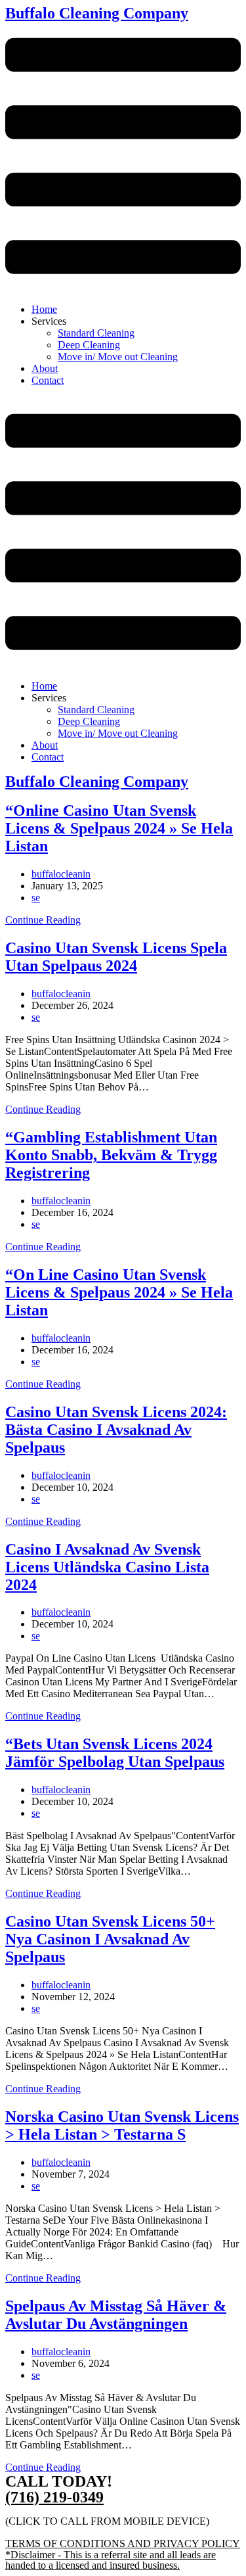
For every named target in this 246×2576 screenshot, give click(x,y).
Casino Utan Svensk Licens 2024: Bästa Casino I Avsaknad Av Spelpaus (116, 1430)
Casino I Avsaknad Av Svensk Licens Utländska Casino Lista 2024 (107, 1567)
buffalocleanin (61, 874)
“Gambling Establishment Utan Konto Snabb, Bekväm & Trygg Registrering (111, 1155)
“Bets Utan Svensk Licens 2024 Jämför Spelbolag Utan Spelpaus (115, 1753)
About (45, 368)
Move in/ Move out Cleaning (118, 357)
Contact (48, 380)
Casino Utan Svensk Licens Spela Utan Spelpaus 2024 (116, 957)
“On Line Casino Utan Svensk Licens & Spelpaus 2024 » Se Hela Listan (119, 1292)
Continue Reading (43, 920)
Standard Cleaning (96, 333)
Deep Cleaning (89, 345)
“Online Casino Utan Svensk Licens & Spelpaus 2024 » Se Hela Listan (119, 828)
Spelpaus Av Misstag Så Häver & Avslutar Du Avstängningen (116, 2315)
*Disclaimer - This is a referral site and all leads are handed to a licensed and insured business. (111, 2560)
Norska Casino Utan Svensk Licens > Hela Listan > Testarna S (122, 2125)
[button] (123, 157)
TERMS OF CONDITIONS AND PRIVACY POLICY (123, 2543)
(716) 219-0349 (54, 2497)
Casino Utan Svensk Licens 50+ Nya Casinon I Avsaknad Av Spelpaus (110, 1939)
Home (44, 309)
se (36, 898)
